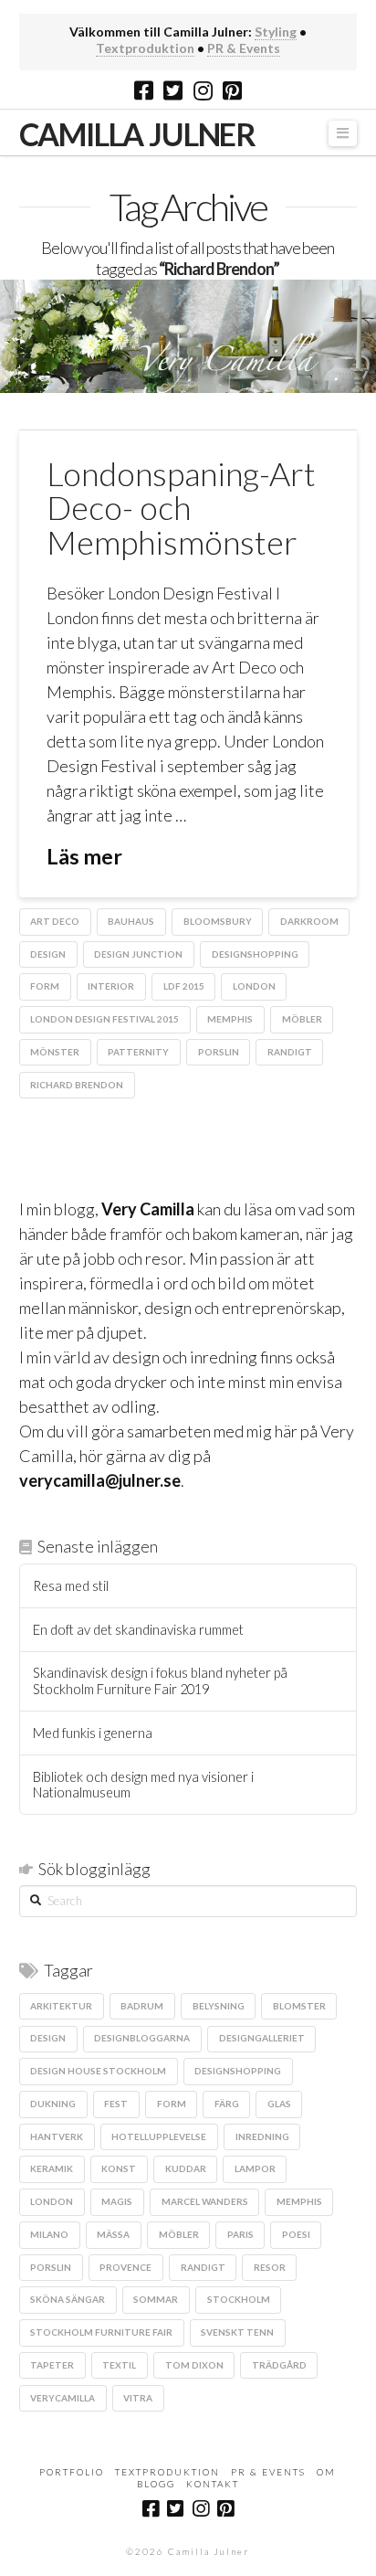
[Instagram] (203, 90)
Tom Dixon (194, 2365)
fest (116, 2104)
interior (111, 986)
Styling (276, 32)
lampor (255, 2168)
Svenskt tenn (237, 2332)
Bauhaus (131, 921)
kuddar (186, 2168)
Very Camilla (148, 1209)
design (48, 954)
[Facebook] (144, 90)
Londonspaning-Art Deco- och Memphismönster (181, 508)
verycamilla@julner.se (100, 1480)
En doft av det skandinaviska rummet (138, 1630)
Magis (117, 2201)
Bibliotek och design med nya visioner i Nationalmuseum (143, 1785)
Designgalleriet (262, 2038)
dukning (53, 2104)
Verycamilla (63, 2398)
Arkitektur (61, 2006)
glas (279, 2104)
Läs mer (84, 856)
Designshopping (255, 954)
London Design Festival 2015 (104, 1019)
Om (326, 2472)
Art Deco (55, 921)
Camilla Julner (137, 134)
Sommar (156, 2299)
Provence (125, 2267)
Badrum (142, 2006)
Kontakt (213, 2484)
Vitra (138, 2398)
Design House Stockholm (98, 2071)
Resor (270, 2267)
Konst (119, 2168)
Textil (119, 2365)
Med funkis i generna (93, 1733)
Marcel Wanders (205, 2201)
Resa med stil (71, 1586)
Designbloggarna (142, 2038)
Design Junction (138, 954)
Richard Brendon (77, 1085)
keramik (52, 2168)
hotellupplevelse (159, 2136)
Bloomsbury (218, 921)
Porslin (219, 1052)
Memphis (230, 1019)
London (254, 986)
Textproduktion (145, 48)
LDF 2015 (184, 986)
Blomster (299, 2006)
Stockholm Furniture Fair (101, 2332)
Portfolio (72, 2472)
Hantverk (57, 2136)
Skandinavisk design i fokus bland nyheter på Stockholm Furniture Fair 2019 (160, 1681)
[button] (343, 134)
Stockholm (239, 2299)
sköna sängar (68, 2299)
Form (45, 986)
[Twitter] (173, 90)
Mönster (55, 1052)
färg (227, 2104)
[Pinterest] (232, 90)
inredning (262, 2136)
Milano (49, 2234)
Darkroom (309, 921)
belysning (219, 2006)
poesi (296, 2234)
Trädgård (279, 2365)
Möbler (302, 1019)
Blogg (156, 2484)
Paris (240, 2234)
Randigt (290, 1052)
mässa (113, 2234)
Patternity (138, 1052)
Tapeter (52, 2365)
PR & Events (244, 48)
